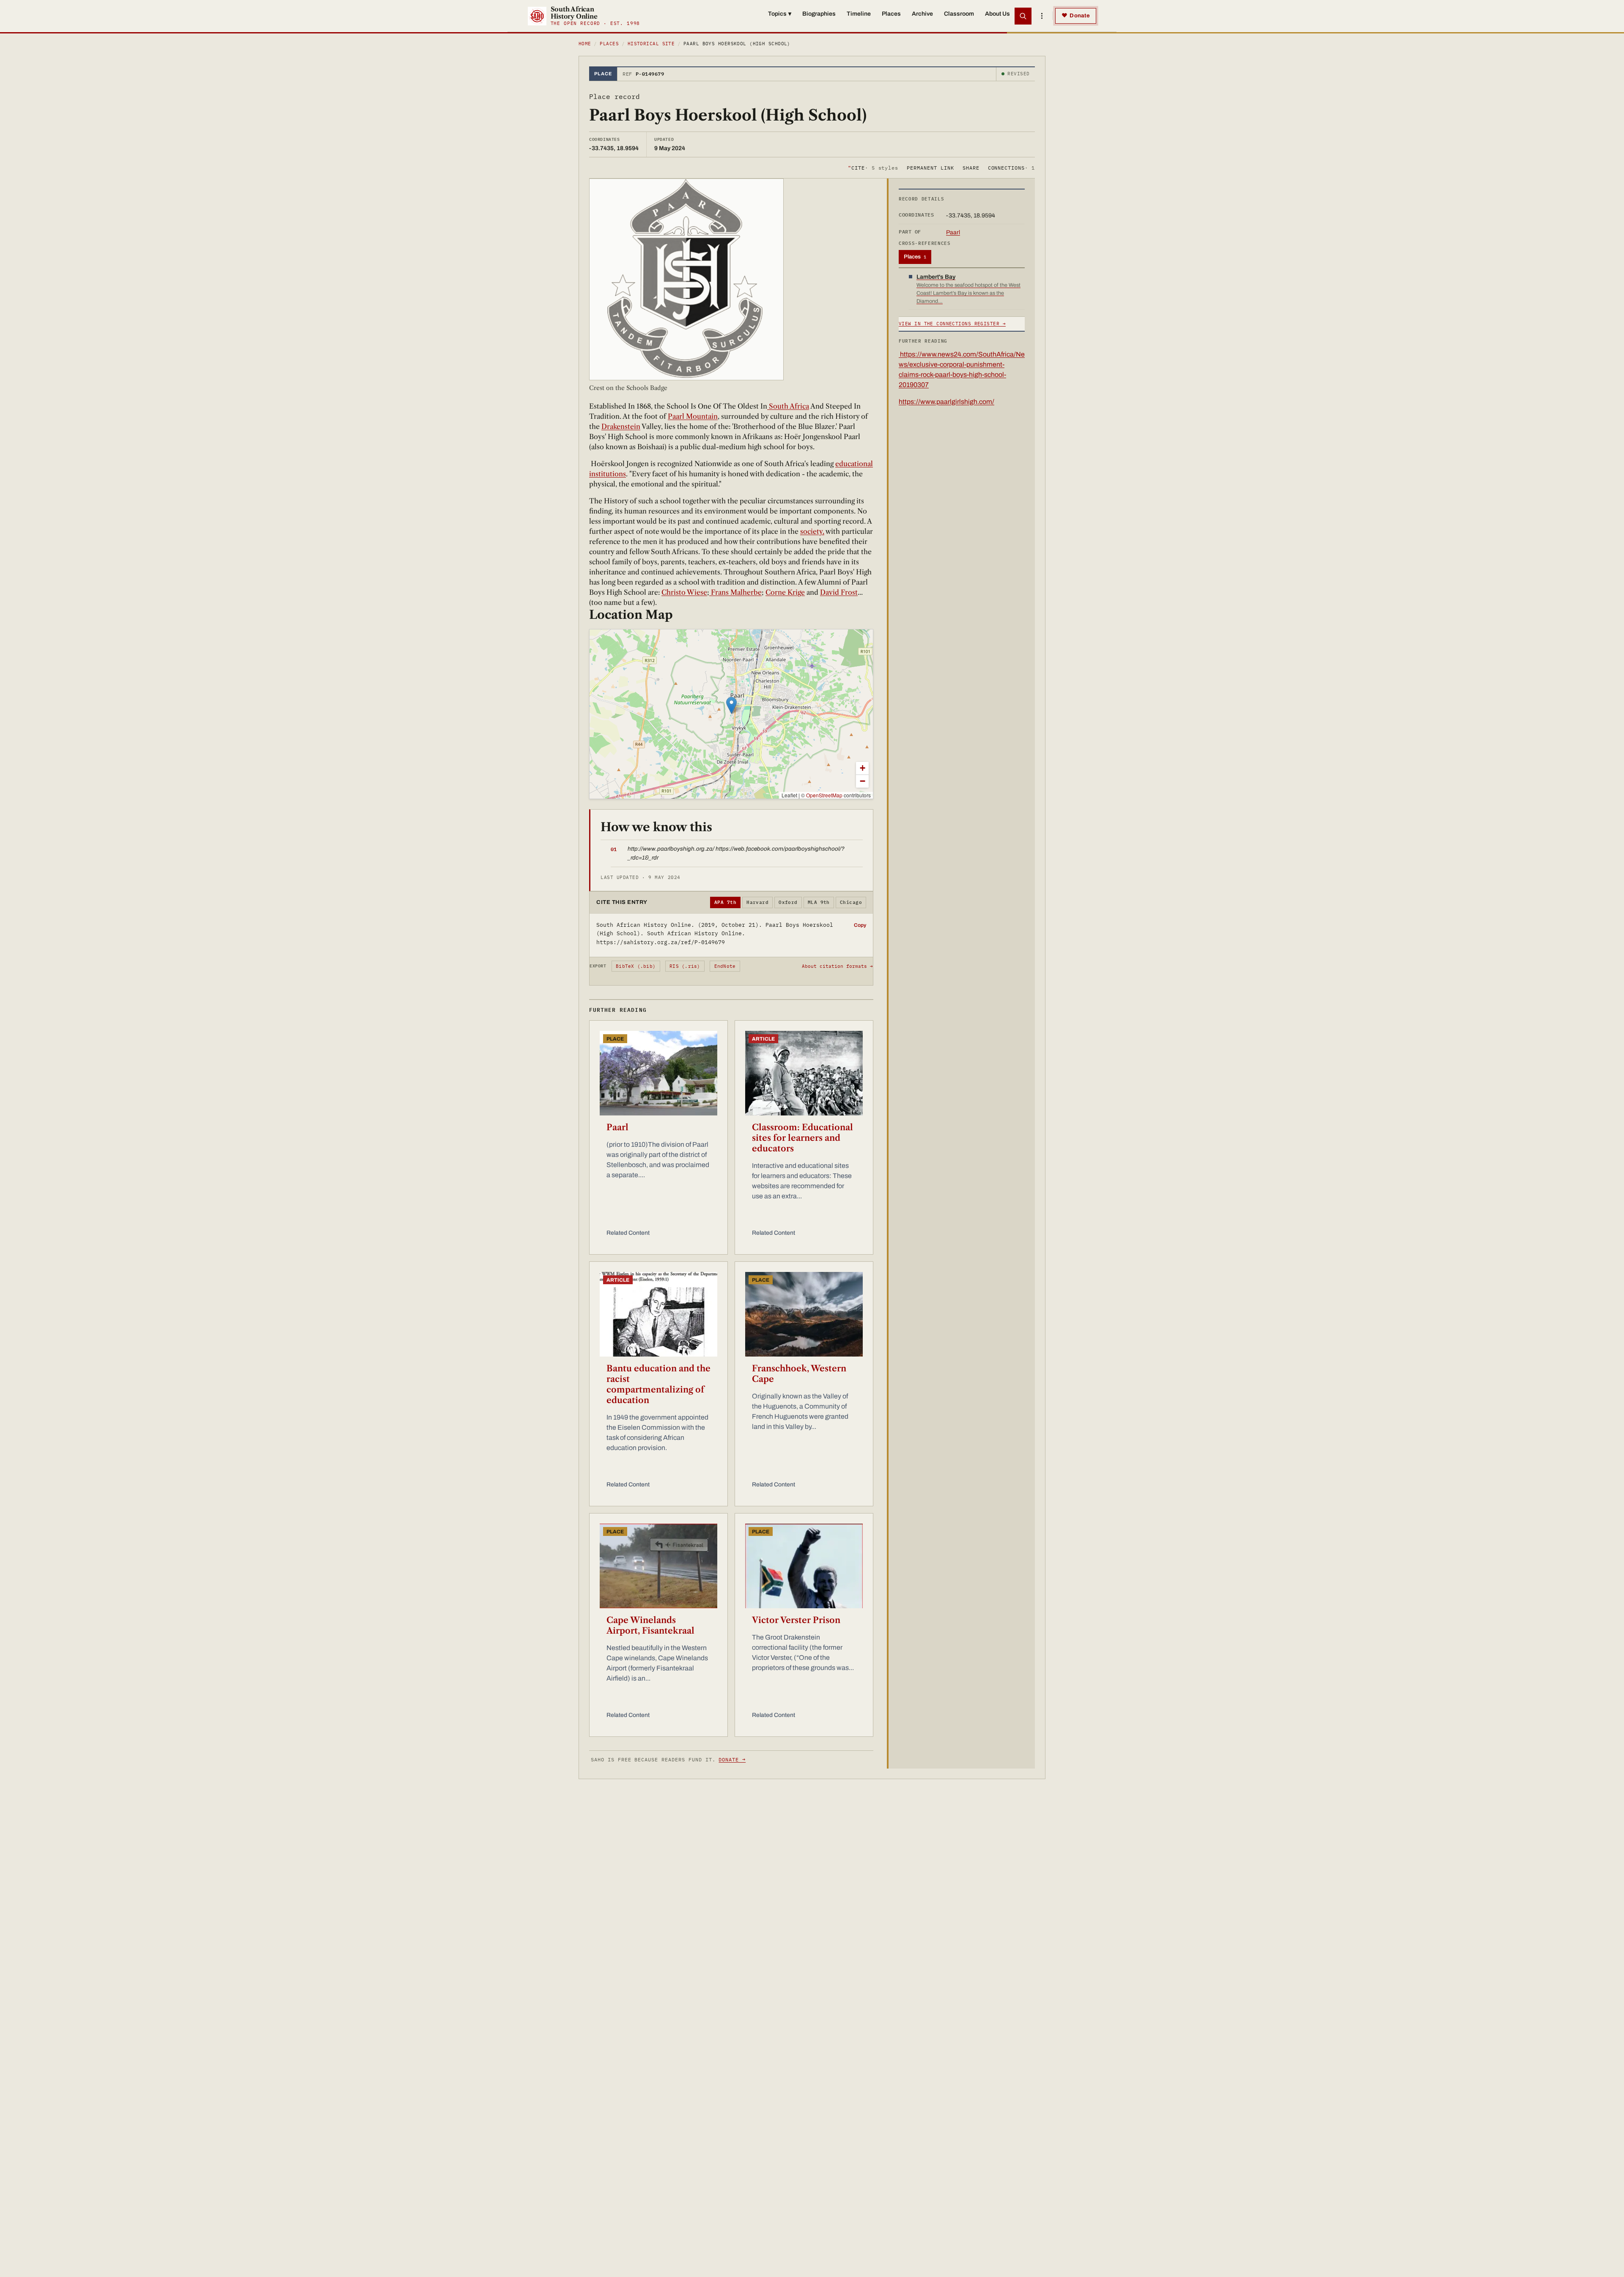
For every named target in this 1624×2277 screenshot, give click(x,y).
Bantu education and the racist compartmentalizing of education (658, 1384)
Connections (1011, 167)
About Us (997, 14)
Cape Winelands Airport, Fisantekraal (650, 1625)
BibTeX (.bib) (636, 966)
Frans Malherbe (735, 592)
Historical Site (651, 44)
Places (891, 14)
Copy (860, 925)
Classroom (959, 14)
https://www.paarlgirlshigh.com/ (946, 402)
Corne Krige (785, 592)
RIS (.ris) (685, 966)
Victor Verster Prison (796, 1620)
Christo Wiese (684, 592)
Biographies (819, 14)
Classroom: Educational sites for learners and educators (802, 1138)
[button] (731, 705)
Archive (922, 14)
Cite (873, 167)
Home (585, 44)
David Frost (839, 592)
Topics (780, 14)
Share (971, 167)
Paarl (617, 1127)
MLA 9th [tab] (819, 902)
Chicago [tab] (851, 902)
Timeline (859, 14)
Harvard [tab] (757, 902)
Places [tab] (915, 257)
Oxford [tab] (788, 902)
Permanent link (930, 167)
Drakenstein (621, 426)
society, (812, 531)
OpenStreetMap (824, 795)
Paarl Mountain (693, 416)
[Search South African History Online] (1023, 16)
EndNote (725, 966)
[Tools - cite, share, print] (1042, 16)
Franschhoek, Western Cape (799, 1374)
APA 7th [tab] (725, 902)
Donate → (732, 1759)
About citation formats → (837, 966)
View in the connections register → (952, 324)
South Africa (788, 406)
